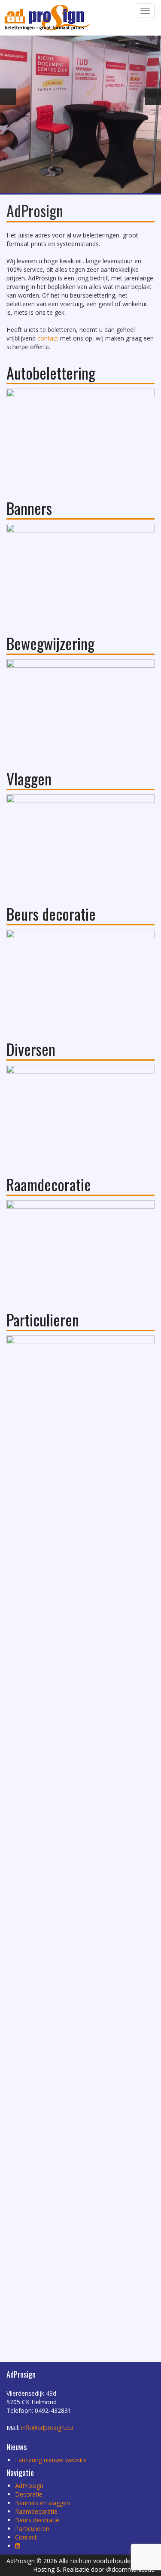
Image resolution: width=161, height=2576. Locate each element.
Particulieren (43, 1319)
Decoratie (29, 2494)
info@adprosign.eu (47, 2428)
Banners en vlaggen (43, 2503)
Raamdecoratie (49, 1184)
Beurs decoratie (51, 914)
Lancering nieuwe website (51, 2460)
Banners (29, 508)
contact (48, 338)
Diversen (31, 1049)
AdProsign (29, 2486)
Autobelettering (51, 373)
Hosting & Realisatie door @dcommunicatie (94, 2569)
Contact (26, 2537)
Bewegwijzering (50, 643)
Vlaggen (29, 778)
